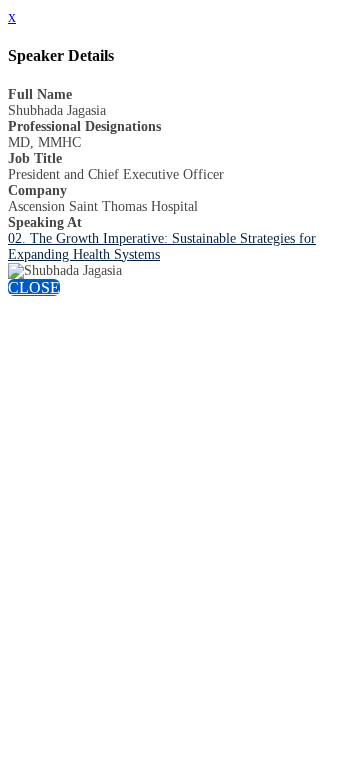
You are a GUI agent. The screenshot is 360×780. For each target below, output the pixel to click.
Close (34, 287)
